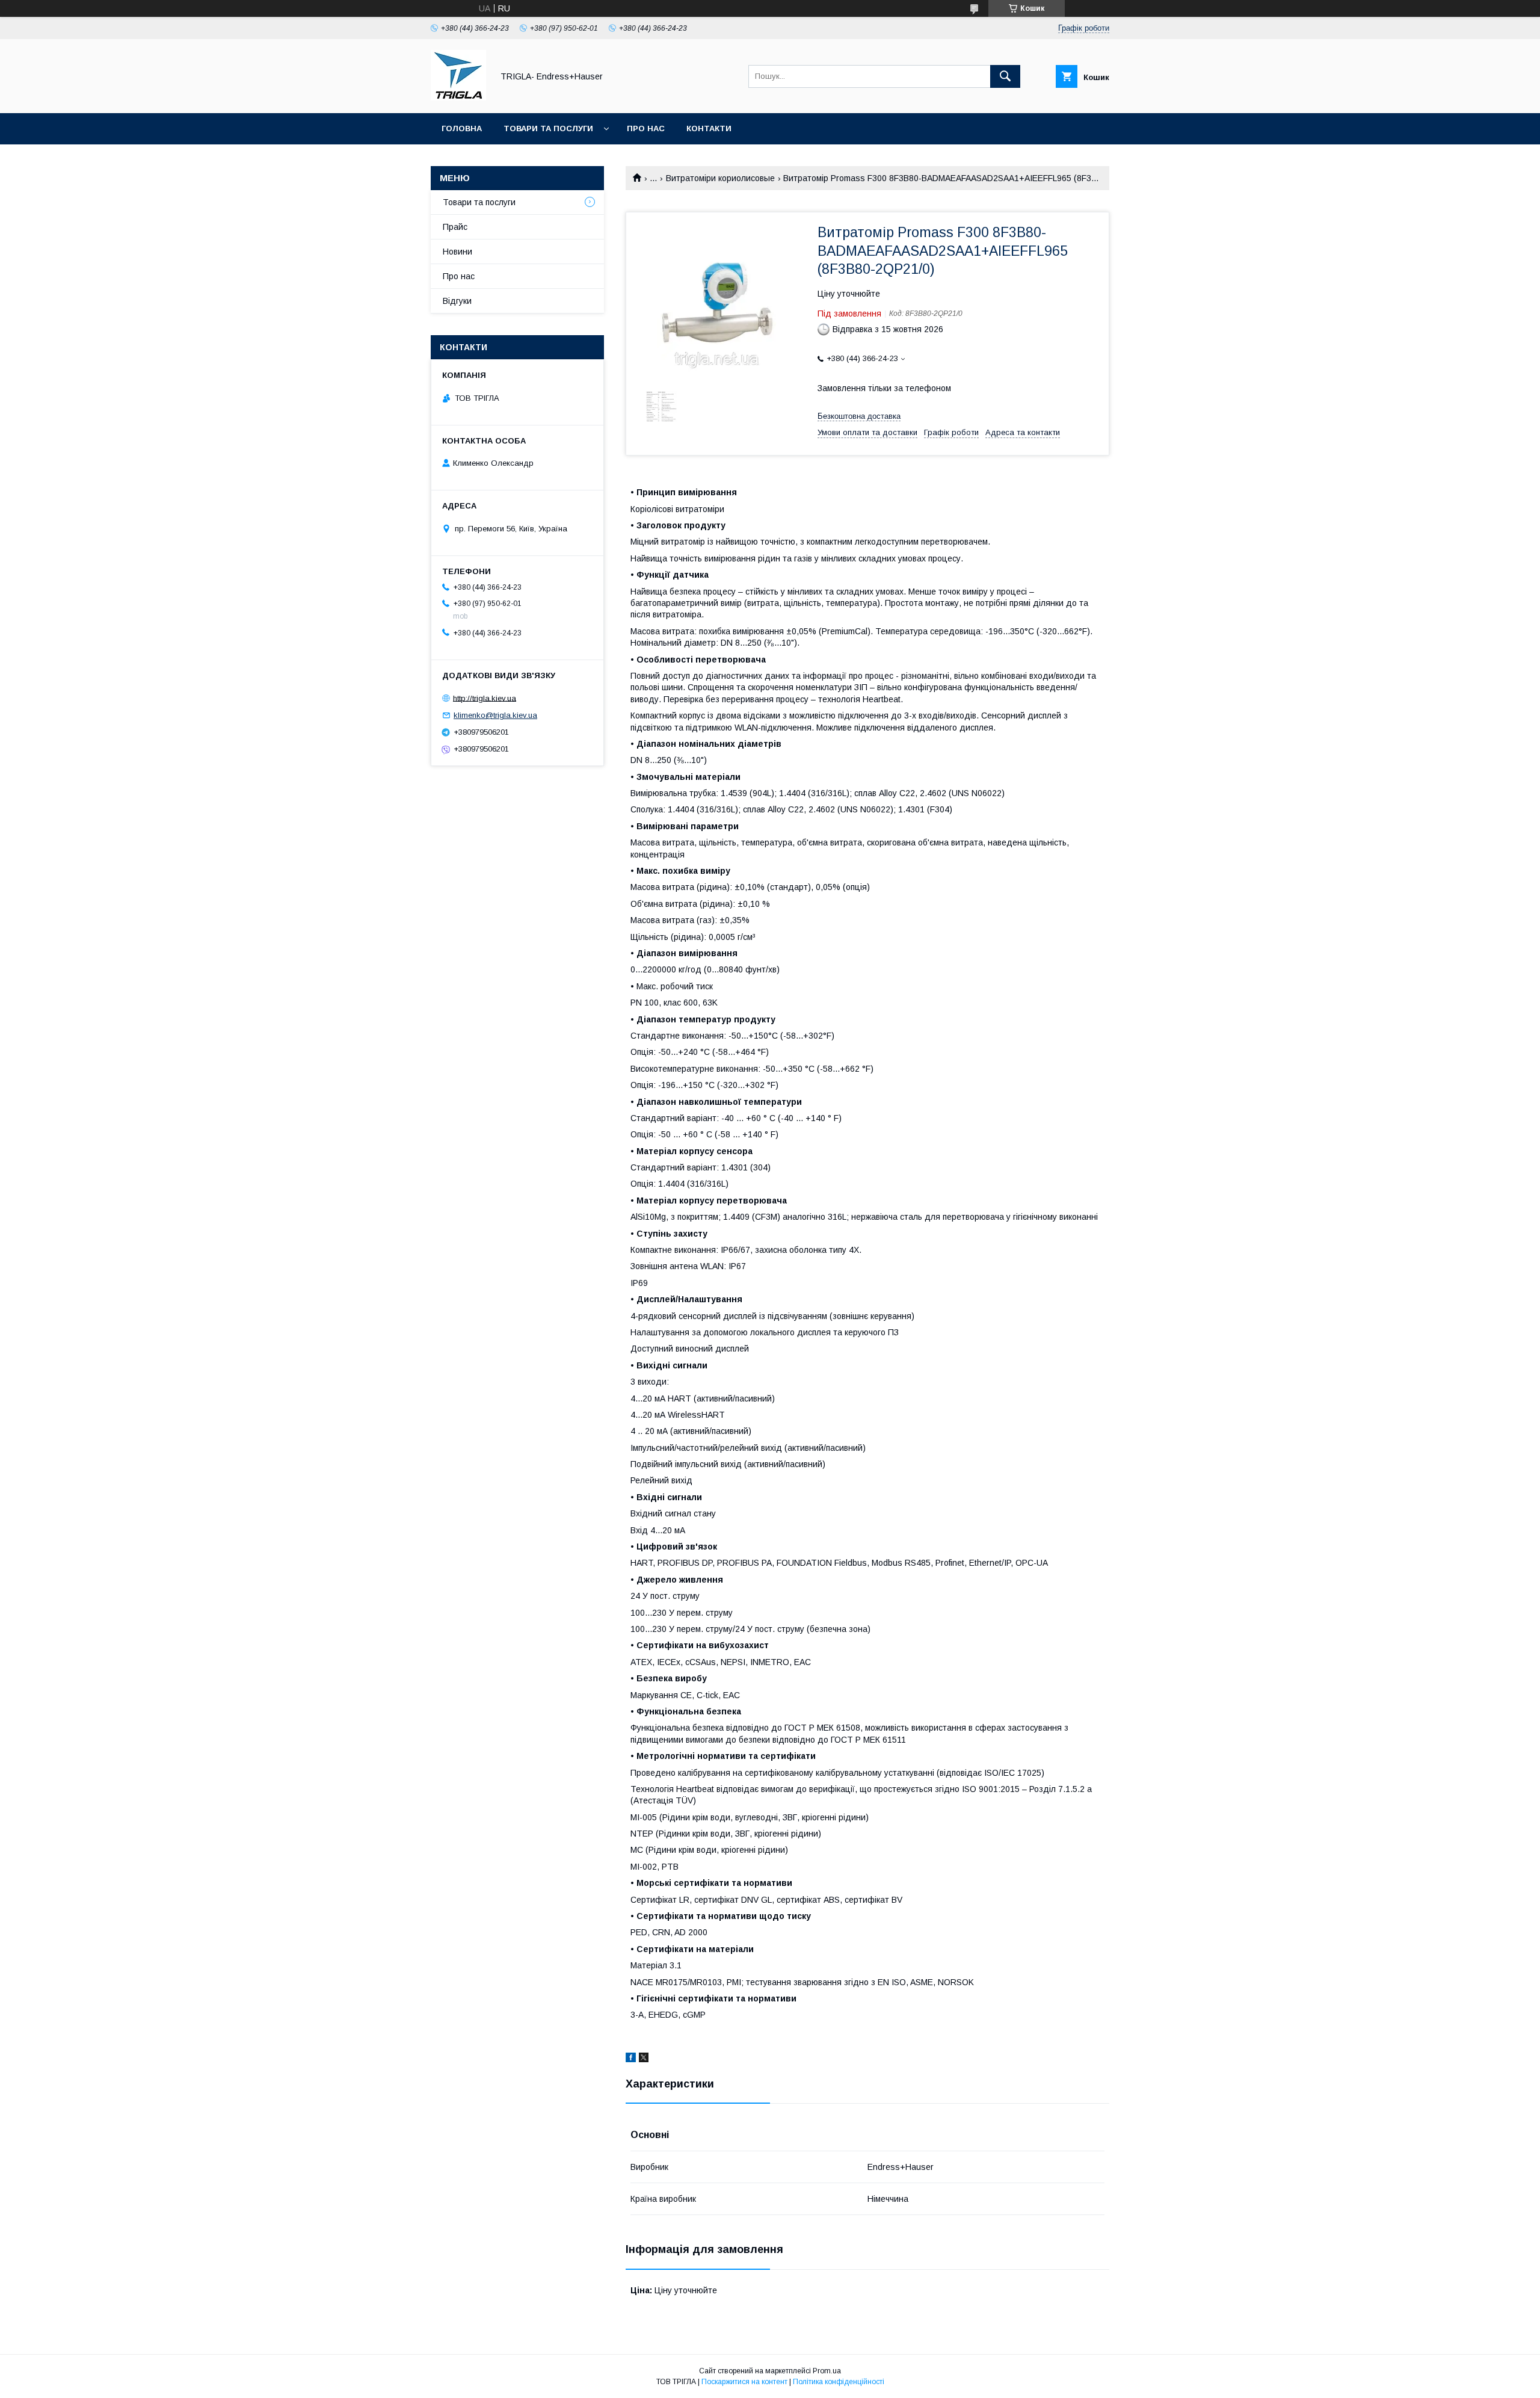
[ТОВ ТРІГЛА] (458, 97)
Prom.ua (827, 2371)
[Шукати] (1005, 76)
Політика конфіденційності (839, 2382)
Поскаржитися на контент (744, 2382)
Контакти (709, 128)
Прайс (455, 227)
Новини (457, 252)
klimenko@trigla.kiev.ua (495, 715)
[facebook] (631, 2059)
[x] (644, 2059)
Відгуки (457, 301)
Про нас (646, 128)
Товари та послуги (548, 128)
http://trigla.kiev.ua (485, 698)
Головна (462, 128)
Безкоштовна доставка (859, 416)
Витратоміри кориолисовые (720, 178)
